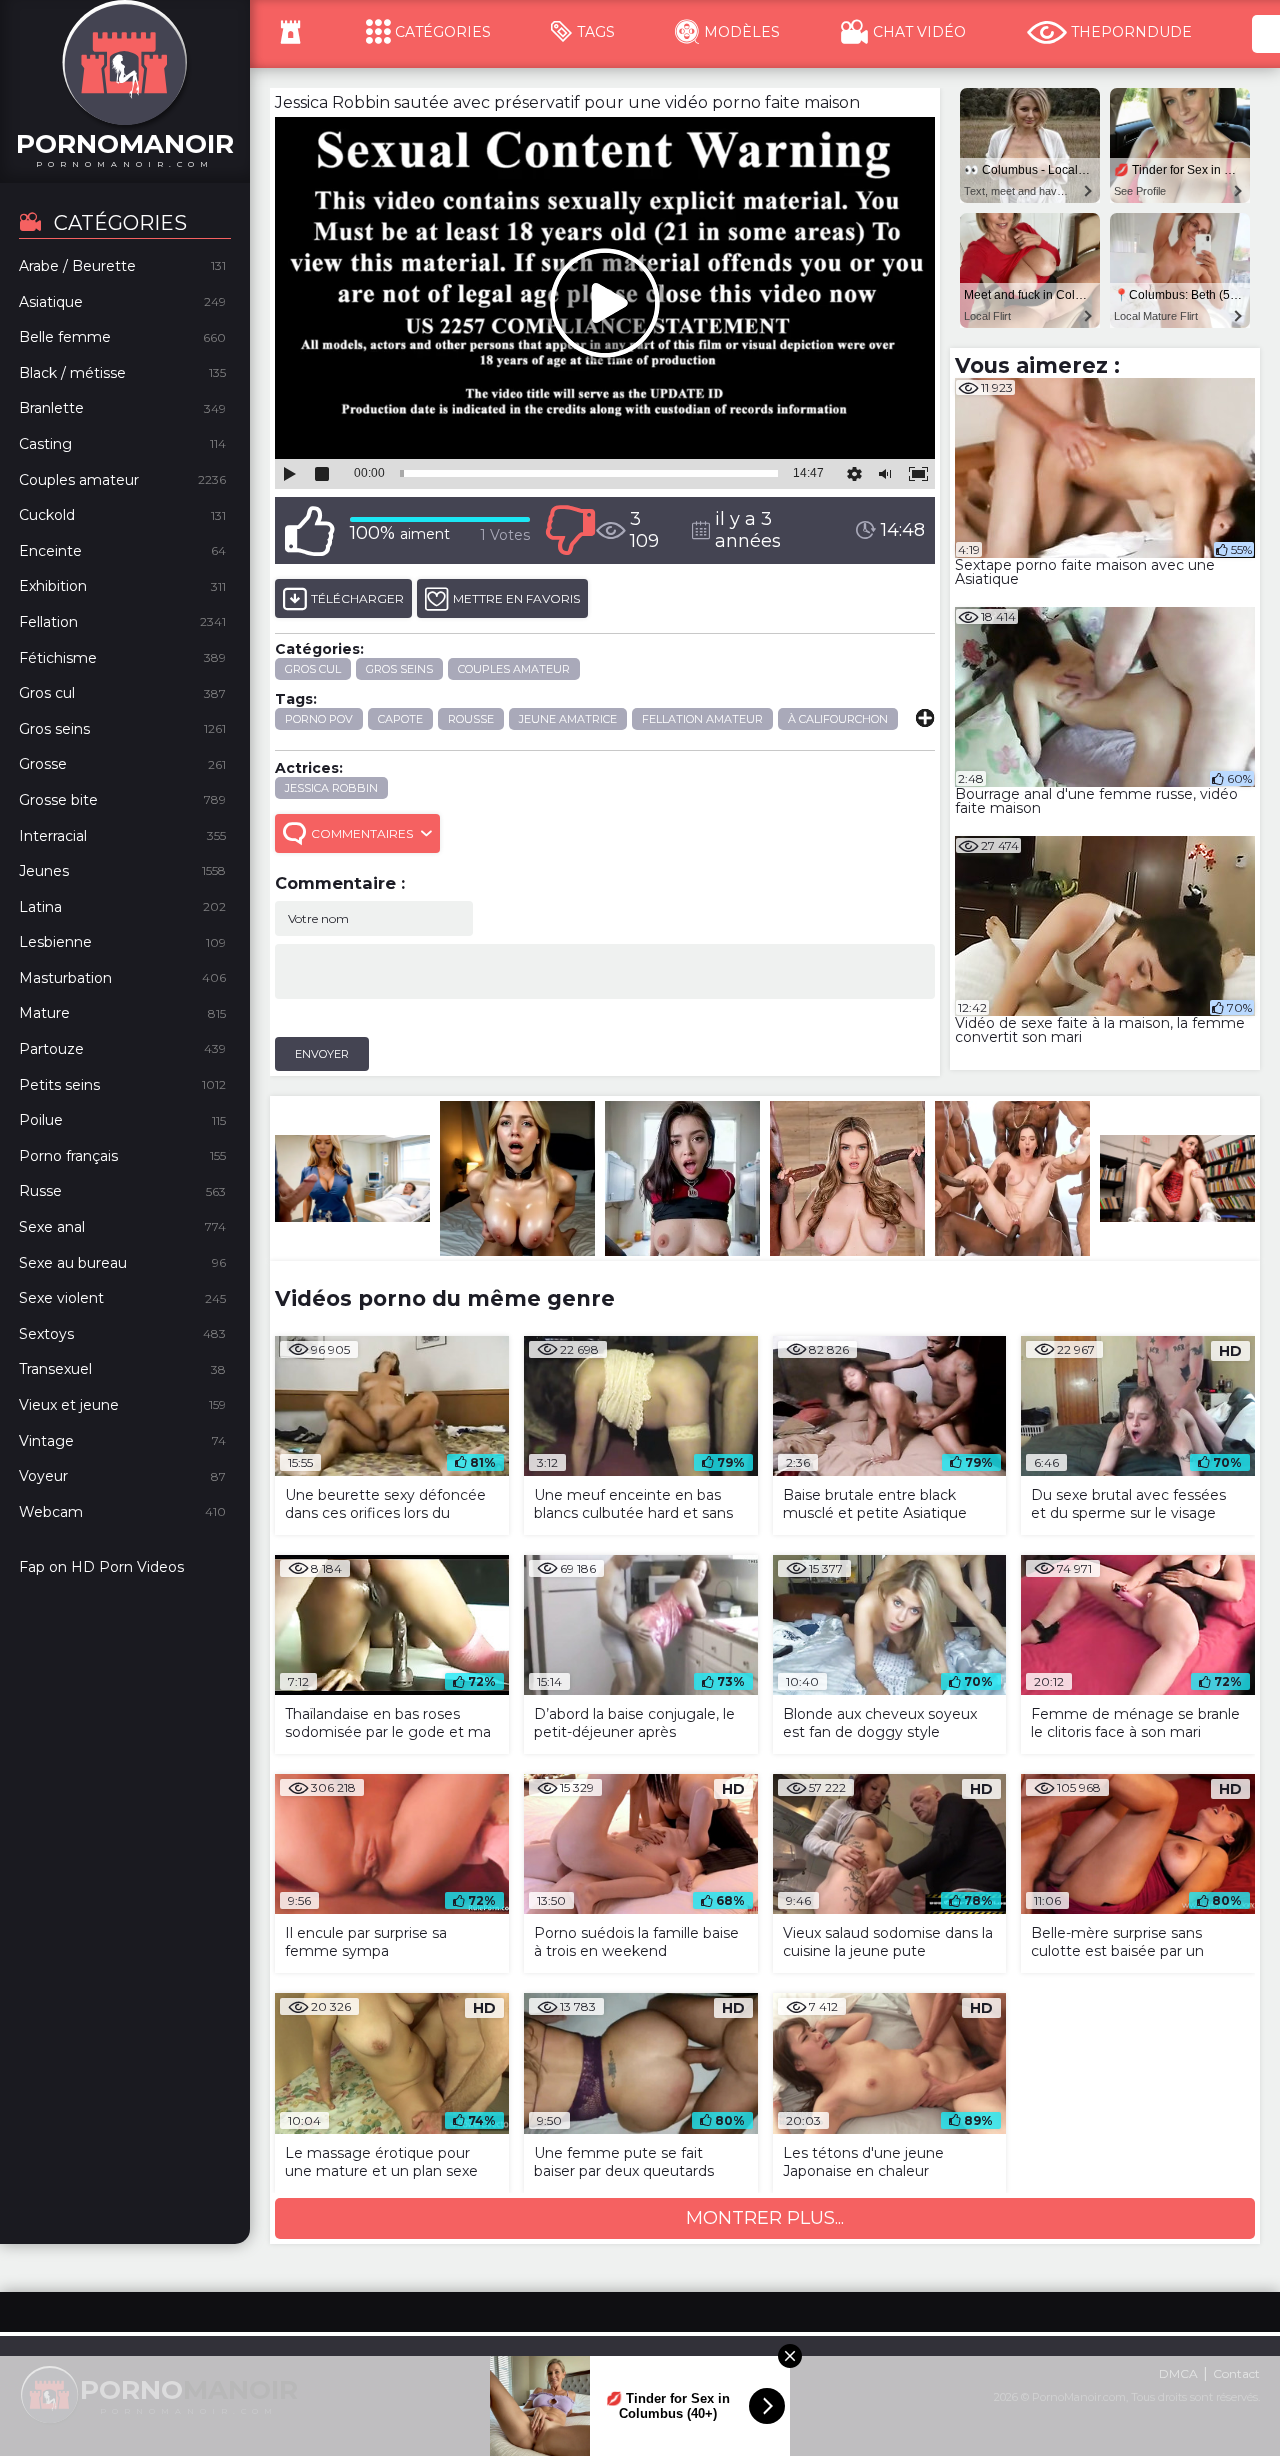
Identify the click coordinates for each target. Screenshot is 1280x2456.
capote (400, 719)
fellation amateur (702, 719)
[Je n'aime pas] (570, 530)
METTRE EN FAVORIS (516, 598)
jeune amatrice (568, 719)
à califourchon (838, 719)
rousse (471, 719)
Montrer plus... (765, 2218)
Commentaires (362, 833)
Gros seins (399, 669)
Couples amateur (514, 669)
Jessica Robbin (331, 788)
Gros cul (313, 669)
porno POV (319, 719)
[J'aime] (310, 530)
